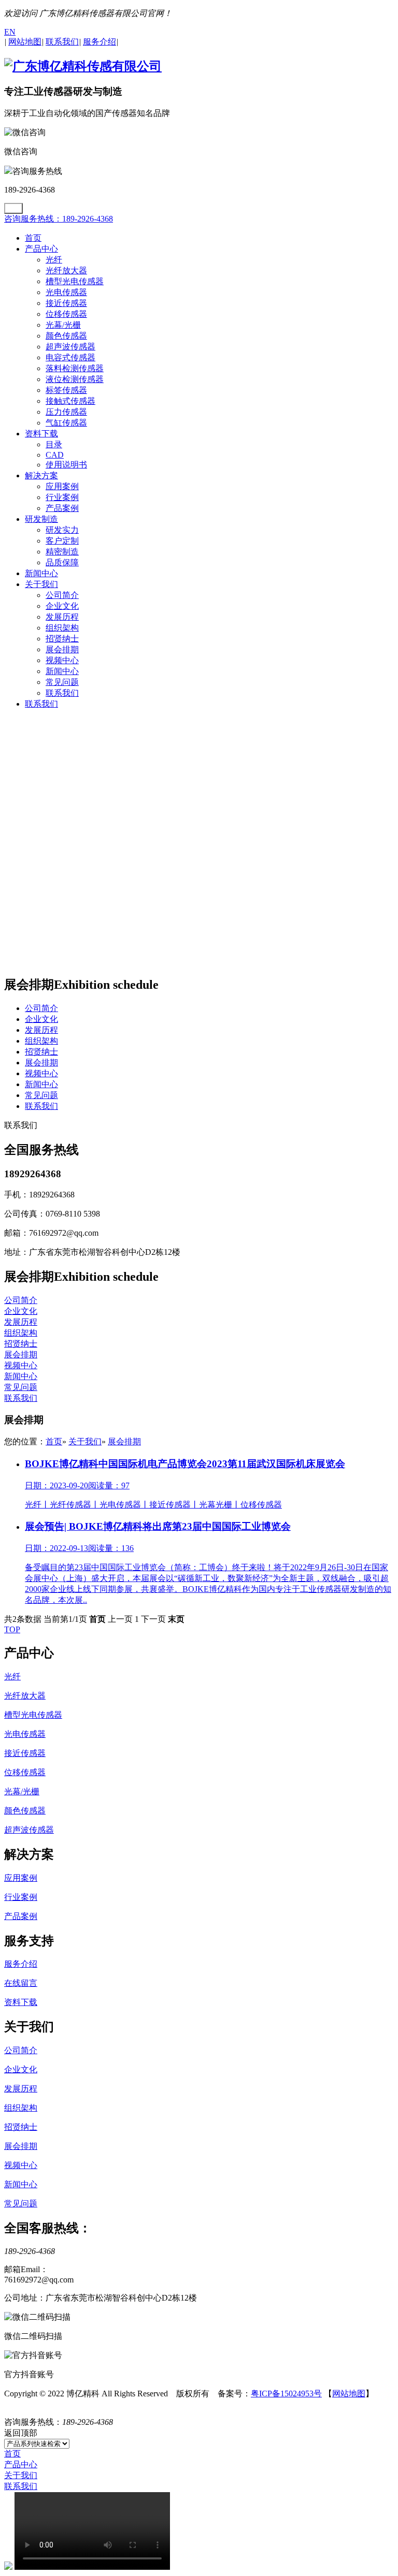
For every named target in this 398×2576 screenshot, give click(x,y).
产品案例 (62, 508)
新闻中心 (41, 573)
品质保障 (62, 562)
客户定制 (62, 541)
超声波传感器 (70, 347)
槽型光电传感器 (75, 281)
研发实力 (62, 530)
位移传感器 (66, 314)
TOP (12, 1629)
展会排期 (62, 649)
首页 (33, 238)
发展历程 (62, 617)
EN (10, 32)
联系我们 (62, 693)
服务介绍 (21, 1964)
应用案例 (62, 486)
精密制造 (62, 552)
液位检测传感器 (75, 379)
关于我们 (41, 584)
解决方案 (41, 475)
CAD (55, 455)
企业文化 (62, 606)
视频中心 (62, 660)
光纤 (54, 260)
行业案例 (62, 497)
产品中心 (41, 249)
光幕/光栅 (63, 325)
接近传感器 (66, 303)
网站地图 (349, 2394)
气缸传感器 (66, 423)
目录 (54, 444)
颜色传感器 (66, 336)
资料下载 (41, 434)
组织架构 (62, 628)
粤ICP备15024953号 (286, 2394)
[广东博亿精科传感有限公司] (83, 66)
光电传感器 (66, 292)
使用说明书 (66, 465)
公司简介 (62, 595)
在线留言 (21, 1983)
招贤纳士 (62, 639)
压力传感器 (66, 412)
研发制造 (41, 519)
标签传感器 (66, 390)
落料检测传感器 (75, 368)
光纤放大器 (66, 270)
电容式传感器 (70, 357)
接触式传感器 (70, 401)
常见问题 (62, 682)
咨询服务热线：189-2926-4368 (59, 219)
